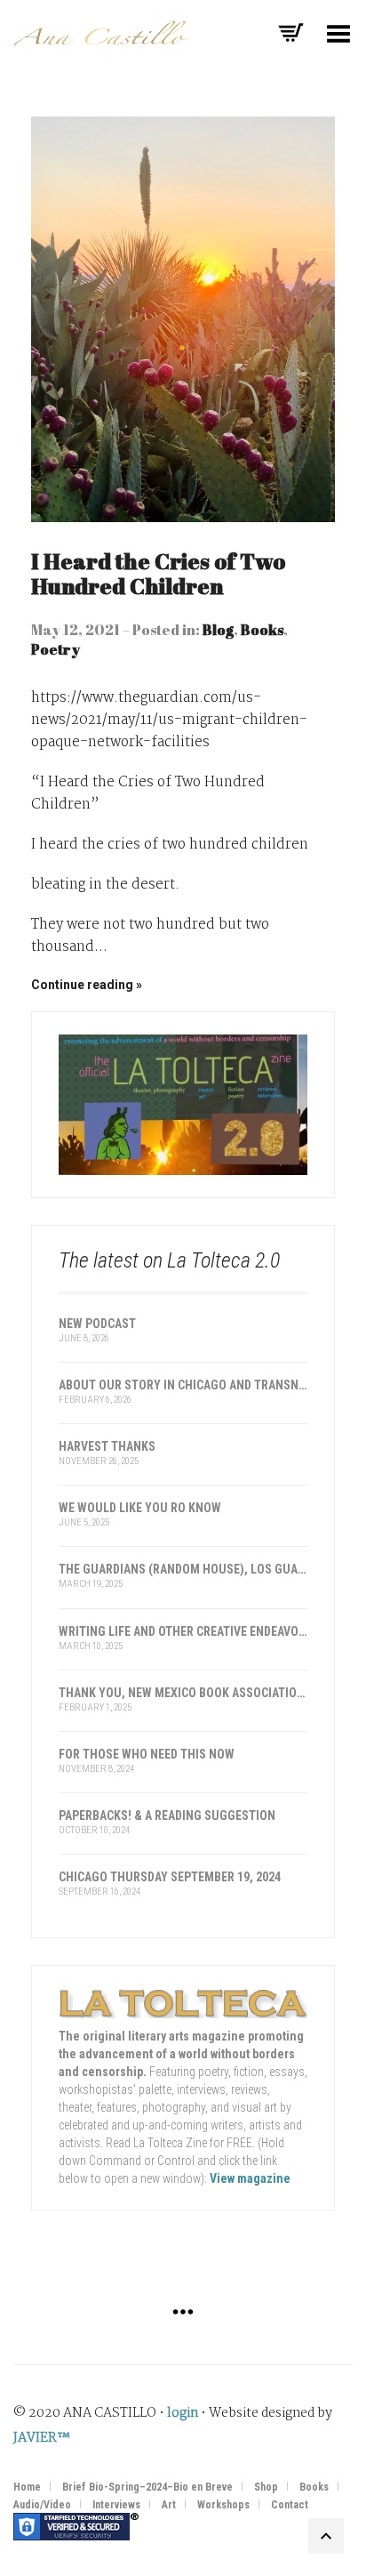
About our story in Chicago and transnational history (183, 1385)
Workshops (223, 2505)
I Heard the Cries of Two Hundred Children (158, 573)
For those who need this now (147, 1754)
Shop (266, 2487)
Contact (290, 2505)
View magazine (250, 2178)
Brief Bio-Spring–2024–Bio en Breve (147, 2487)
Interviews (116, 2505)
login (183, 2413)
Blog (218, 630)
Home (27, 2487)
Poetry (56, 649)
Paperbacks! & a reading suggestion (167, 1815)
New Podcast (97, 1324)
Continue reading (82, 985)
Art (169, 2505)
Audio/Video (42, 2505)
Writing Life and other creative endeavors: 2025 (183, 1631)
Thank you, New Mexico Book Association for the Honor (183, 1693)
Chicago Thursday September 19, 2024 (170, 1877)
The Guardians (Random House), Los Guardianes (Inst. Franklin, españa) (183, 1569)
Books (262, 630)
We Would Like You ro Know (140, 1508)
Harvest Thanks (107, 1446)
